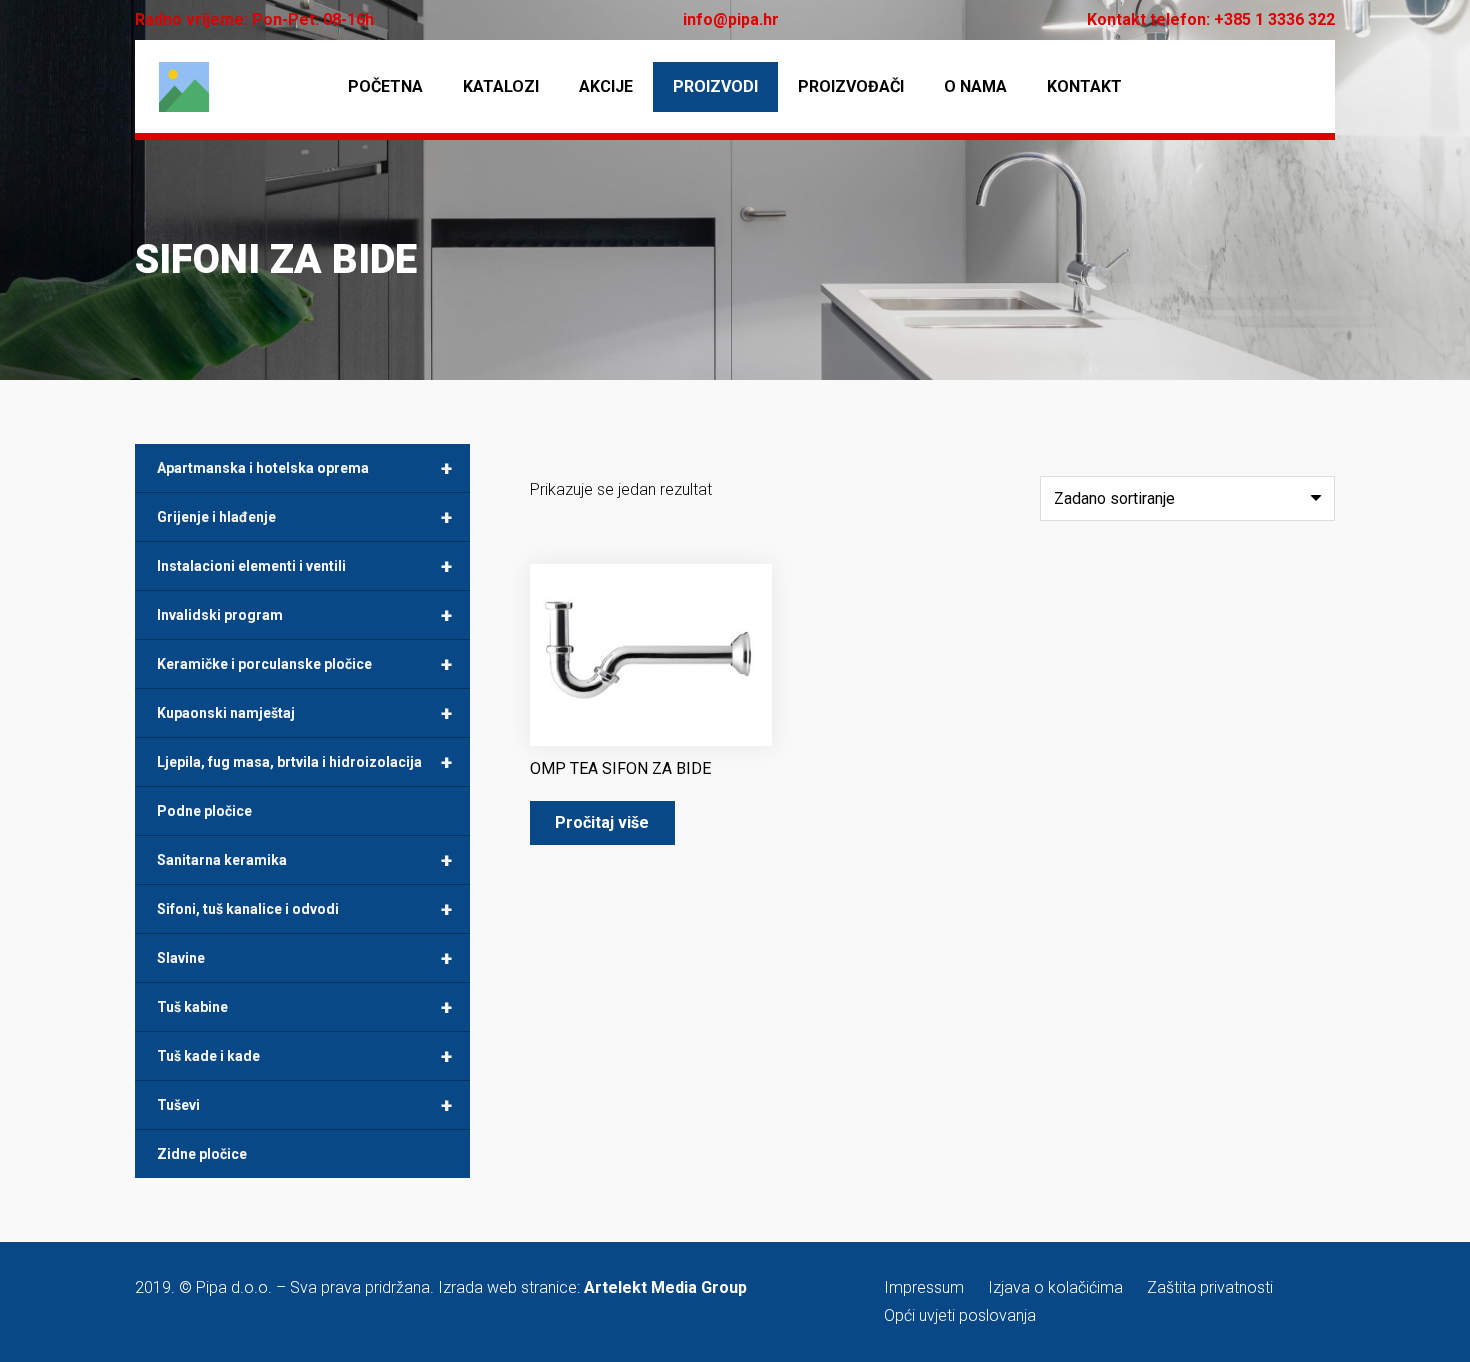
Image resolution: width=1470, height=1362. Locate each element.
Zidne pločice (202, 1154)
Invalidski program (304, 615)
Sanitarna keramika (304, 860)
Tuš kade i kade (304, 1056)
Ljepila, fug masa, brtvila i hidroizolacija (304, 762)
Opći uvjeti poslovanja (960, 1315)
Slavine (304, 958)
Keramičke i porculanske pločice (304, 664)
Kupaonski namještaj (304, 713)
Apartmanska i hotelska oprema (304, 468)
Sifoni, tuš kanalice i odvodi (304, 909)
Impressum (924, 1287)
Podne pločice (204, 811)
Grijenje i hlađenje (304, 517)
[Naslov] (184, 87)
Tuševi (304, 1105)
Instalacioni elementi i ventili (304, 566)
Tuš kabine (304, 1007)
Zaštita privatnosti (1210, 1287)
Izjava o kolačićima (1055, 1287)
